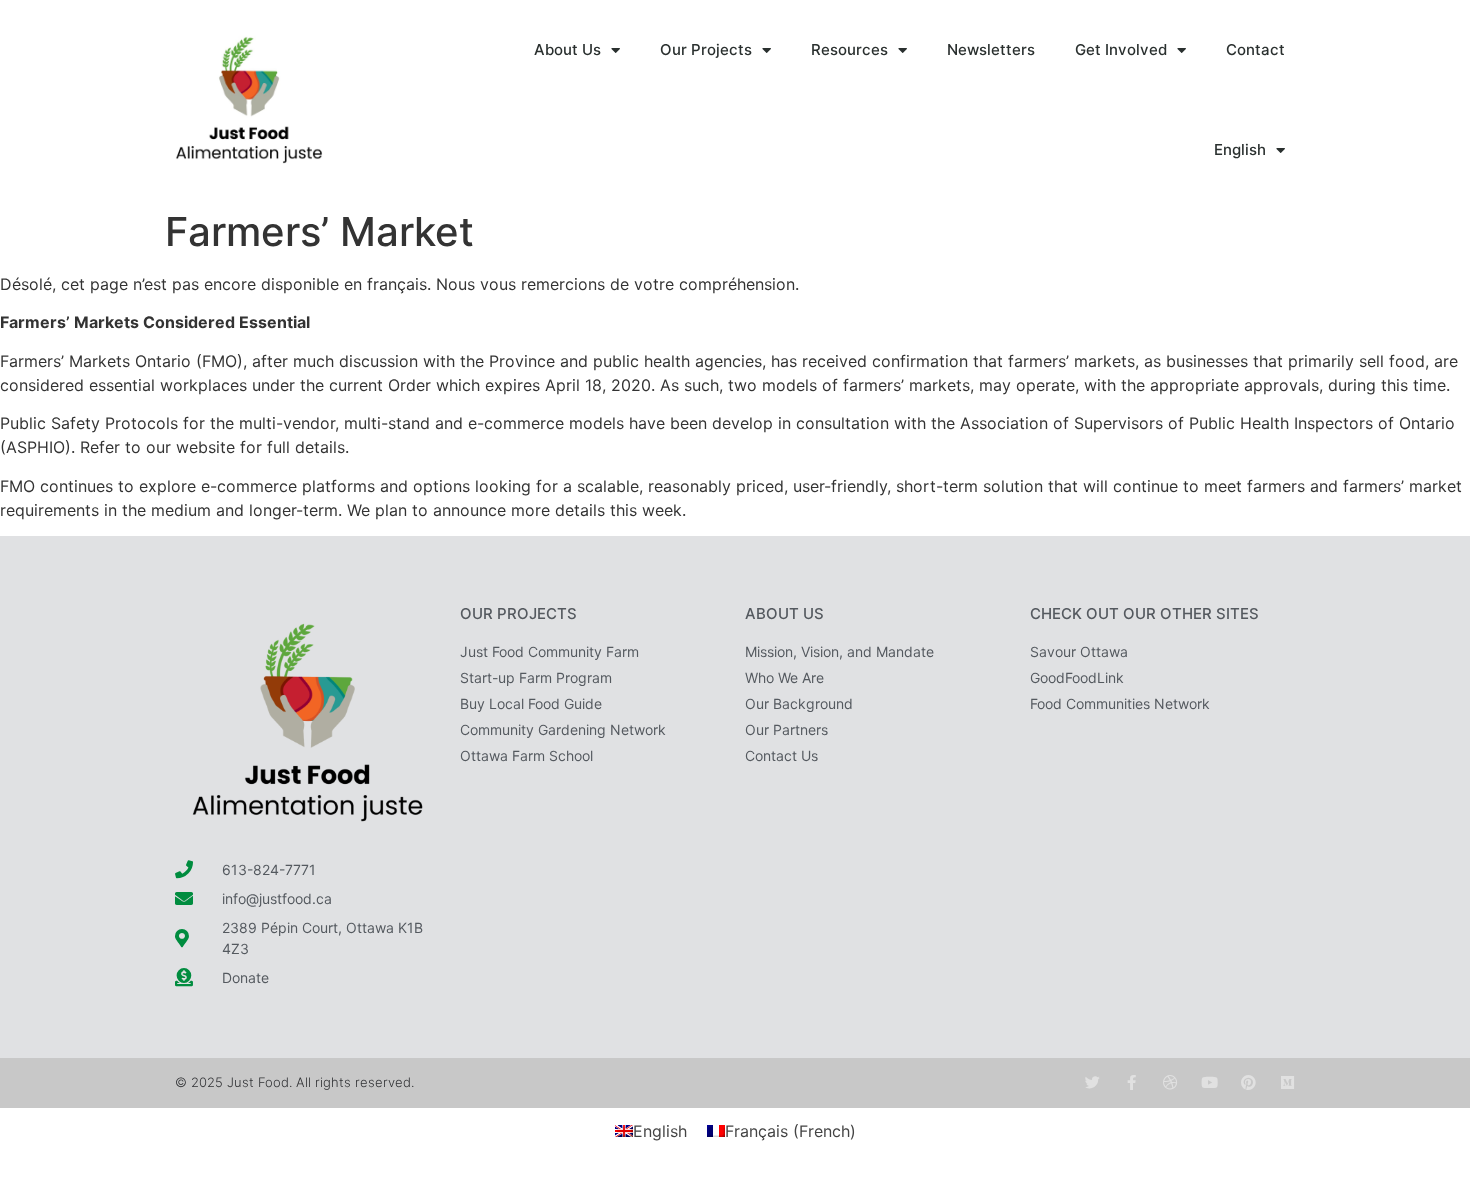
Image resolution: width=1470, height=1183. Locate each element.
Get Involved (1121, 49)
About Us (567, 49)
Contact (1255, 49)
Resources (849, 49)
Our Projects (706, 49)
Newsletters (991, 49)
